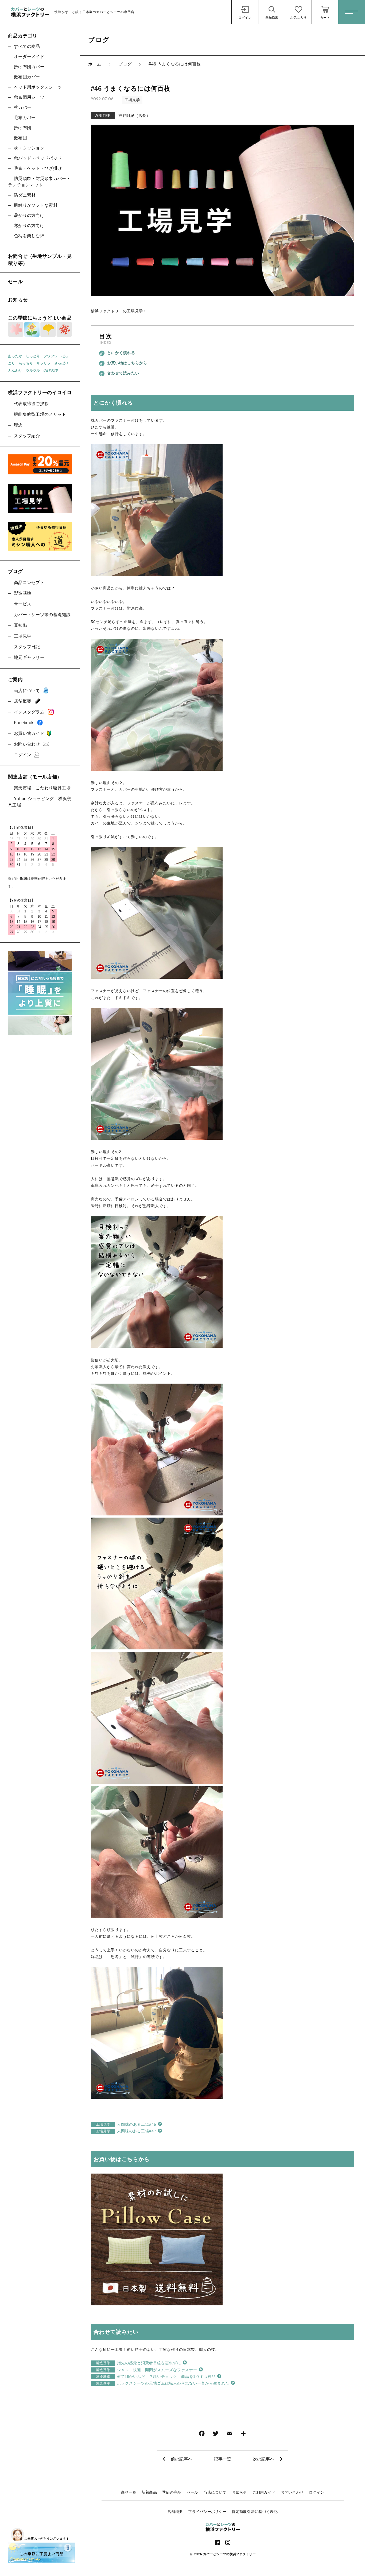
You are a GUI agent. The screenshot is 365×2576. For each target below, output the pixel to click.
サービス (23, 604)
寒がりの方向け (29, 226)
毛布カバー (25, 118)
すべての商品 (27, 46)
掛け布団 (23, 128)
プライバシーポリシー (207, 2512)
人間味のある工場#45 (126, 2124)
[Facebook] (202, 2435)
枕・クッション (29, 148)
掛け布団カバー (29, 67)
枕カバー (23, 107)
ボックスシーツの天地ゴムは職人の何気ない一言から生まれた (162, 2383)
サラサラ (43, 363)
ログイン (317, 2492)
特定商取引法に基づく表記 (255, 2512)
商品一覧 (129, 2492)
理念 (18, 425)
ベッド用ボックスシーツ (38, 87)
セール (193, 2492)
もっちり (26, 363)
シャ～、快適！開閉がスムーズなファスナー (146, 2370)
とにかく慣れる (121, 353)
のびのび (51, 371)
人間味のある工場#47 (126, 2131)
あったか (15, 356)
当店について (215, 2492)
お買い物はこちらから (127, 363)
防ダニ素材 (25, 195)
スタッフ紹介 (27, 436)
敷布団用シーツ (29, 97)
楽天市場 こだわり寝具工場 (42, 788)
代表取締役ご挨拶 (31, 404)
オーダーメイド (29, 57)
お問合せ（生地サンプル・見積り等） (40, 260)
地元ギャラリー (29, 657)
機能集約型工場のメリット (40, 414)
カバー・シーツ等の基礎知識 (42, 615)
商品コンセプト (29, 583)
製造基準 (23, 593)
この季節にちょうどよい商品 (40, 318)
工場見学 (132, 100)
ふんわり (15, 371)
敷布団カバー (27, 77)
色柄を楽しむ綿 (29, 236)
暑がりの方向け (29, 215)
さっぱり (61, 363)
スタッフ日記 (27, 647)
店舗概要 (175, 2512)
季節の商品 (172, 2492)
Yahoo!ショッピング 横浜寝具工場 (40, 802)
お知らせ (239, 2492)
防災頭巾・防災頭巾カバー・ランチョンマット (39, 182)
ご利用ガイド (264, 2492)
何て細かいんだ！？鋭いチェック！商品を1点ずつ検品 (156, 2377)
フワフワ (51, 356)
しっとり (33, 356)
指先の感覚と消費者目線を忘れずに (138, 2363)
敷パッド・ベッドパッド (38, 158)
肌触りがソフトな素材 (36, 205)
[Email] (230, 2435)
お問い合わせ (292, 2492)
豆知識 (20, 625)
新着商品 (149, 2492)
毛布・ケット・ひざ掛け (38, 168)
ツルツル (33, 371)
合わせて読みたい (123, 373)
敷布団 (20, 138)
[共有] (243, 2435)
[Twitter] (216, 2435)
